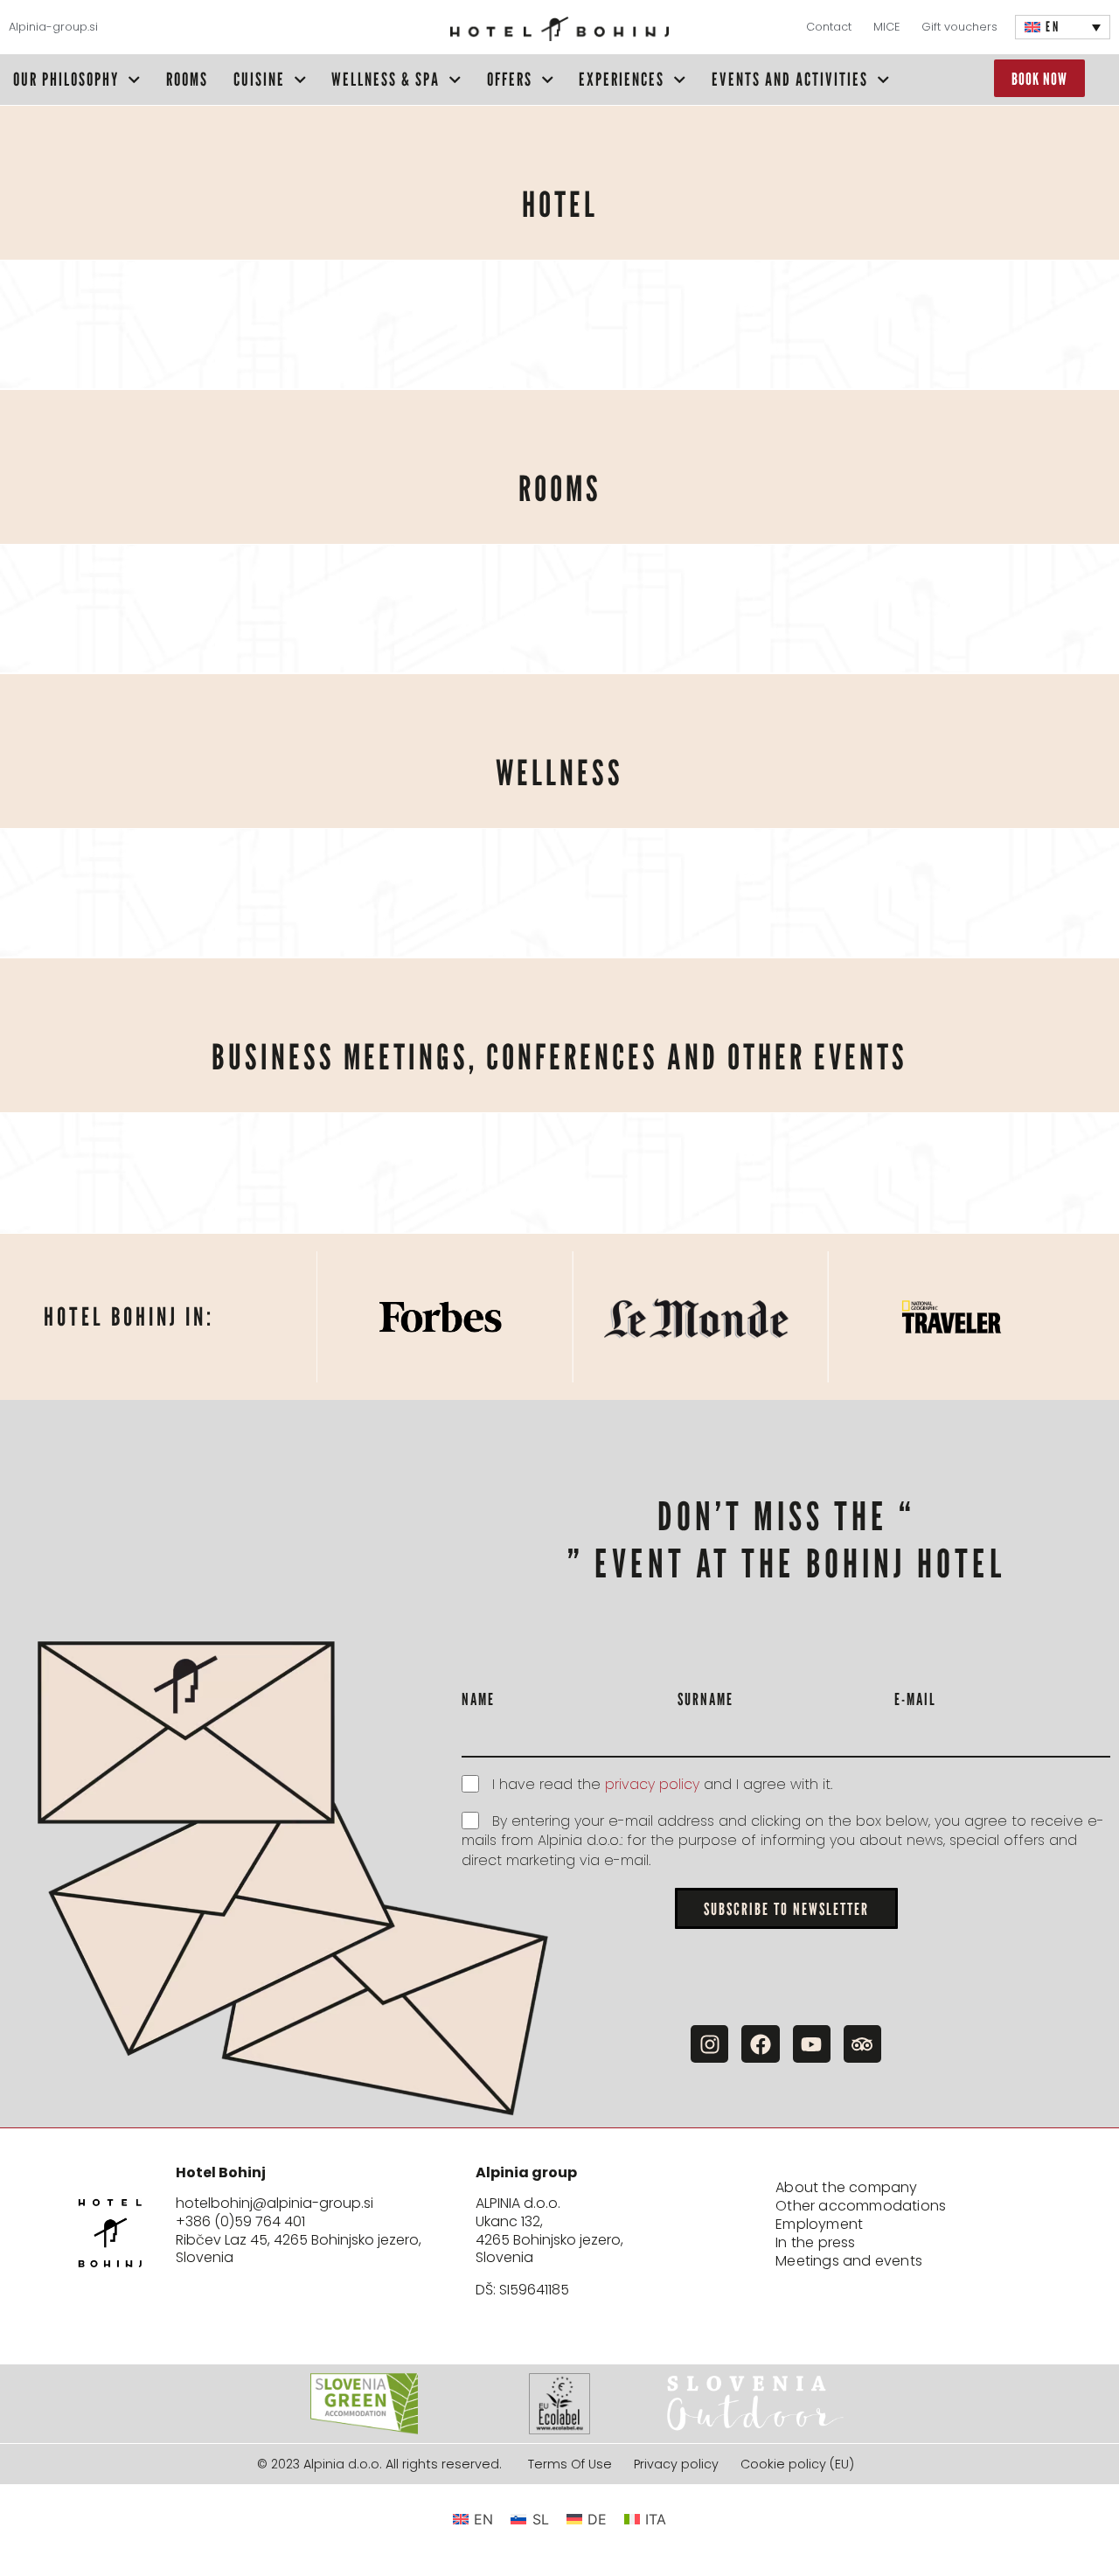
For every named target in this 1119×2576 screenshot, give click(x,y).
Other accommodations (861, 2207)
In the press (815, 2243)
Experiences (622, 79)
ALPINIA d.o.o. (518, 2203)
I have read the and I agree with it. (662, 1784)
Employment (819, 2225)
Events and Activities (790, 79)
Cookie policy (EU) (797, 2465)
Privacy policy (676, 2465)
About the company (846, 2188)
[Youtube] (812, 2044)
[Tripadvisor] (862, 2044)
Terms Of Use (570, 2465)
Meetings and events (849, 2262)
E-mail (915, 1699)
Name (478, 1699)
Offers (510, 79)
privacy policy (652, 1784)
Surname (705, 1699)
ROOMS (187, 79)
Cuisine (259, 79)
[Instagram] (709, 2044)
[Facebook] (760, 2044)
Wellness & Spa (386, 79)
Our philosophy (66, 79)
